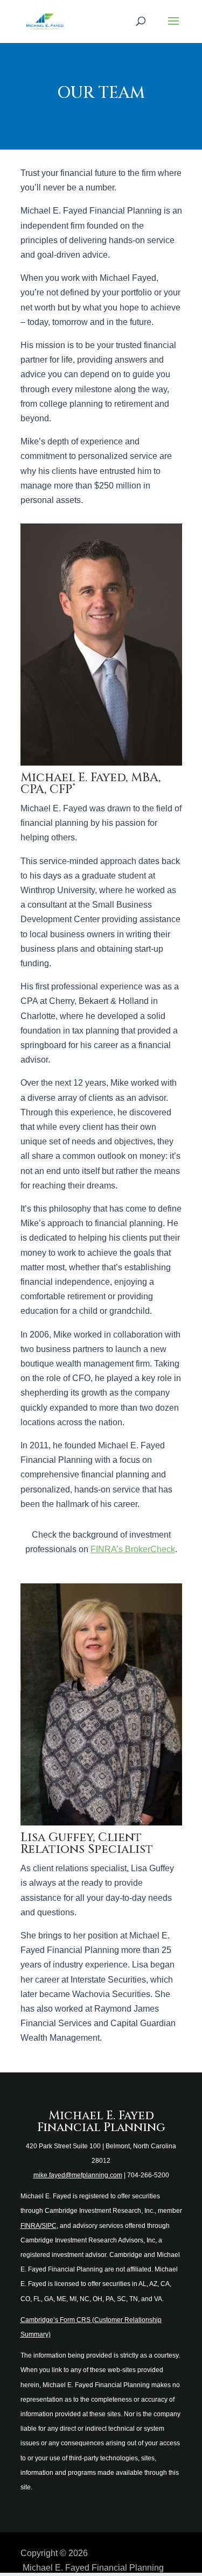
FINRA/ (31, 2226)
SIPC (49, 2226)
